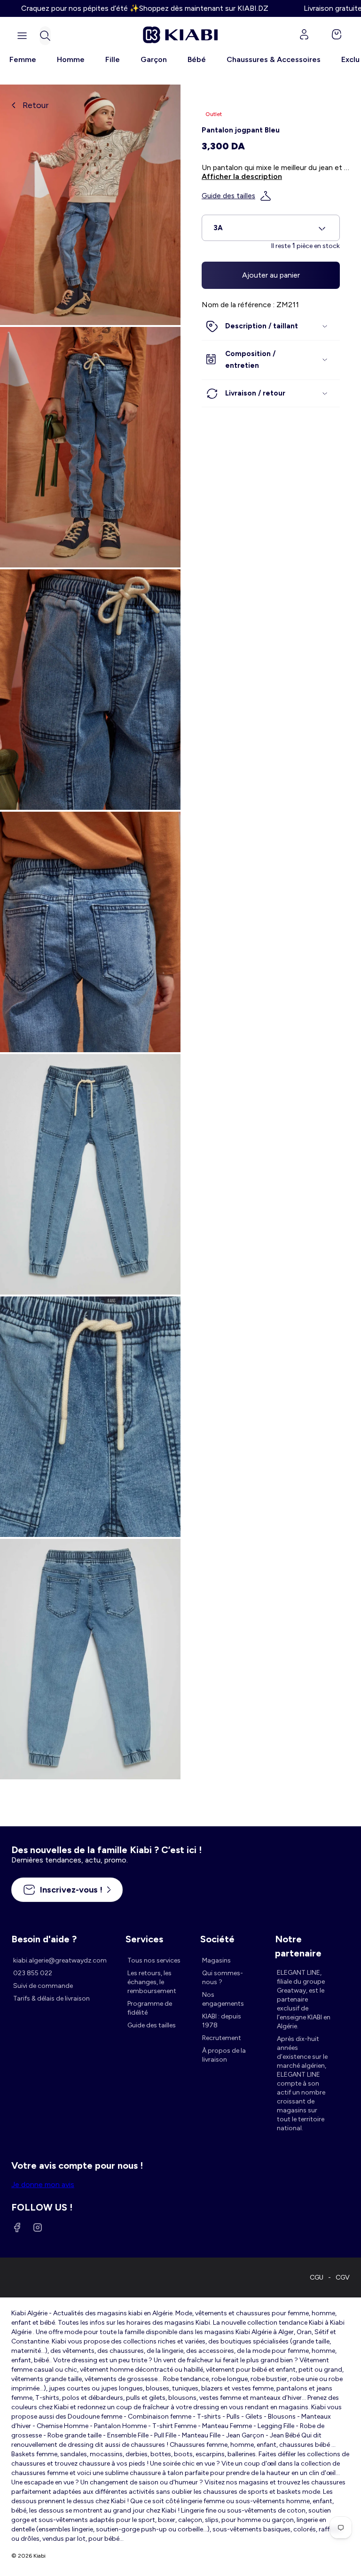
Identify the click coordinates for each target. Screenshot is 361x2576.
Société (217, 1939)
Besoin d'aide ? (44, 1939)
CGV (343, 2277)
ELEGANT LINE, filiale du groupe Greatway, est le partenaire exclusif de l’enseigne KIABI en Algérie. (304, 1999)
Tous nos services (154, 1960)
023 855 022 (33, 1973)
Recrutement (222, 2038)
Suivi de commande (43, 1986)
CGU (317, 2277)
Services (144, 1939)
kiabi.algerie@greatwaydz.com (60, 1960)
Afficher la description (242, 176)
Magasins (216, 1960)
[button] (45, 36)
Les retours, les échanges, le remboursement (152, 1982)
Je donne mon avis (43, 2184)
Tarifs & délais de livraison (51, 1998)
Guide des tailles (228, 196)
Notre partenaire (298, 1940)
